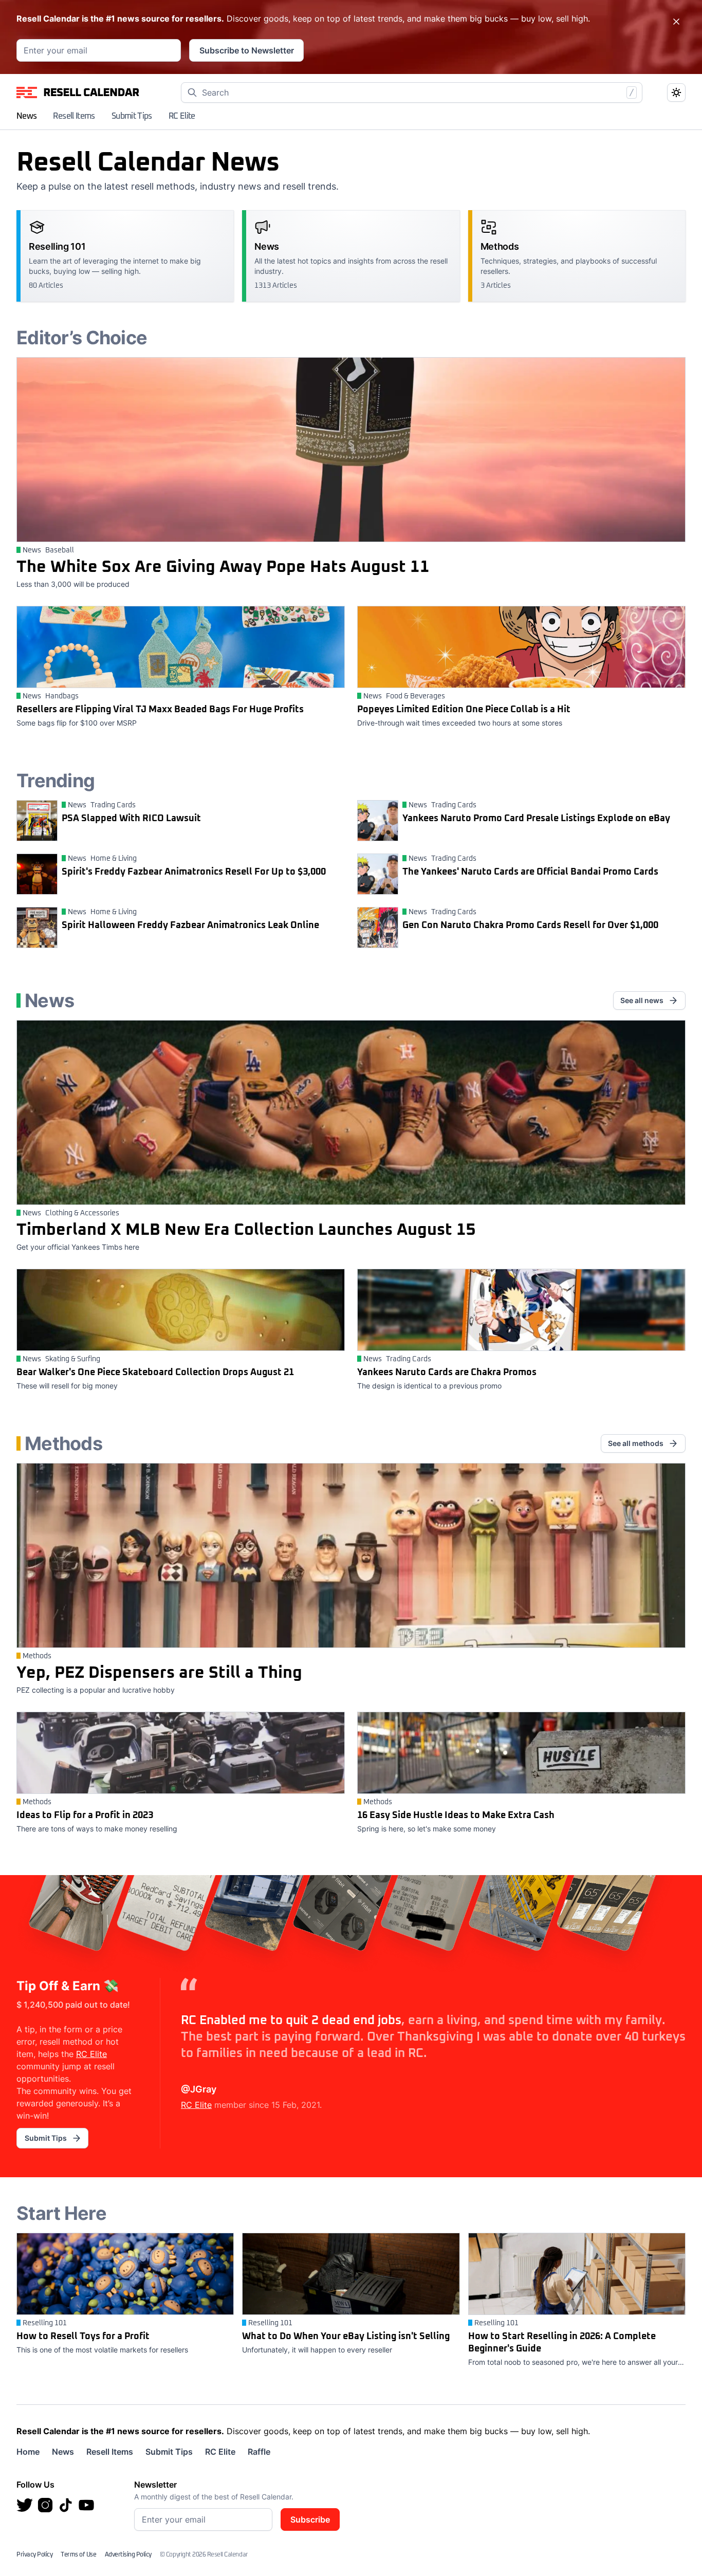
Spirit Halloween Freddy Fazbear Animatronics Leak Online (190, 925)
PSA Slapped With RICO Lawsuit (131, 819)
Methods (37, 1656)
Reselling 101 (45, 2323)
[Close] (676, 22)
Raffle (259, 2452)
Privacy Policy (34, 2555)
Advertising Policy (128, 2555)
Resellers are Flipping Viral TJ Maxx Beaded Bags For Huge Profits (160, 710)
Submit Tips (132, 116)
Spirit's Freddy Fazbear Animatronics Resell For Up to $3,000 (194, 872)
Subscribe (310, 2519)
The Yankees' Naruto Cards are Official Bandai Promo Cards (530, 872)
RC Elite (182, 116)
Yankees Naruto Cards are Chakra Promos (447, 1373)
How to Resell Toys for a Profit (83, 2337)
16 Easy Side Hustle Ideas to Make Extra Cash (456, 1815)
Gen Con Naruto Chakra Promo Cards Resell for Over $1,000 (530, 925)
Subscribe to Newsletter (247, 50)
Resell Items (74, 116)
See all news (642, 1000)
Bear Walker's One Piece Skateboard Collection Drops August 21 (155, 1373)
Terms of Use (78, 2555)
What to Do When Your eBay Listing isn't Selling (346, 2337)
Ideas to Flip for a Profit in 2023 (85, 1815)
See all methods (636, 1443)
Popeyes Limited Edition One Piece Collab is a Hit (464, 710)
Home (28, 2452)
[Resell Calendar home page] (78, 92)
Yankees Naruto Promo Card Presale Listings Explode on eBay (536, 819)
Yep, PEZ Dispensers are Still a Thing (159, 1673)
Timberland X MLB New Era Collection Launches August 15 (246, 1230)
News (26, 116)
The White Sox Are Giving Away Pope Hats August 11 (223, 567)
